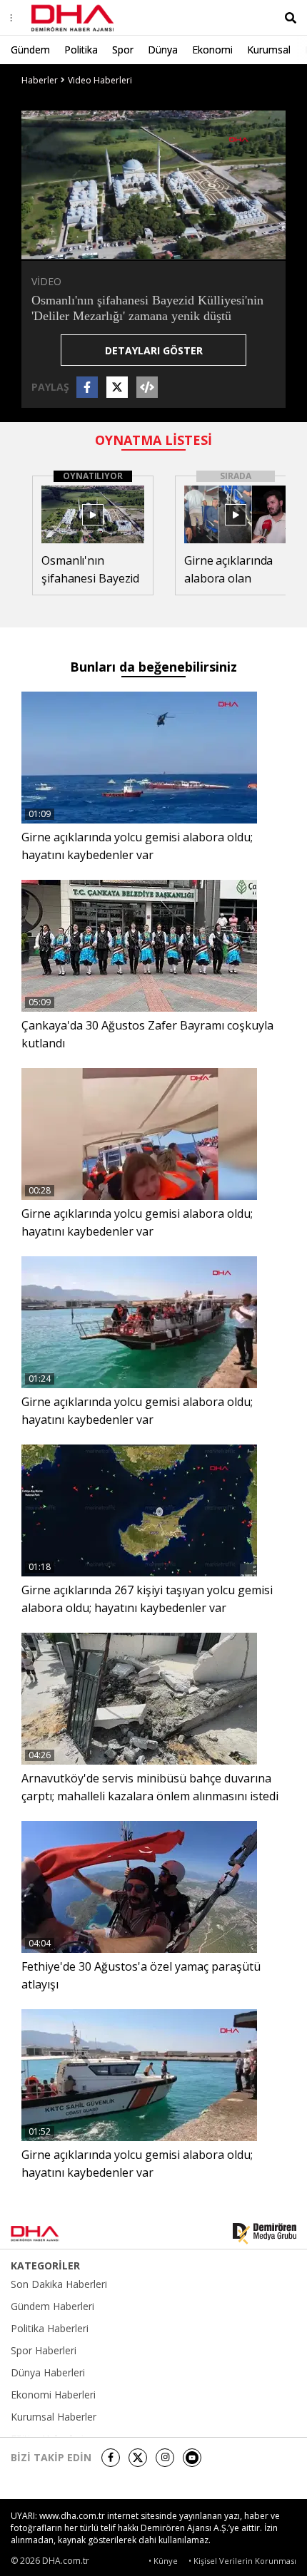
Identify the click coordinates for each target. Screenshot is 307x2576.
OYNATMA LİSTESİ (153, 440)
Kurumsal (269, 50)
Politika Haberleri (50, 2329)
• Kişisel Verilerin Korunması (242, 2561)
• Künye (163, 2561)
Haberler (40, 80)
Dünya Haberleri (48, 2373)
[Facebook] (111, 2458)
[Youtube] (192, 2458)
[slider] (184, 248)
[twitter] (138, 2458)
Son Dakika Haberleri (59, 2284)
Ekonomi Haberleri (53, 2395)
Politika (81, 50)
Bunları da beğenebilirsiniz (153, 667)
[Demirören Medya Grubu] (265, 2234)
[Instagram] (165, 2458)
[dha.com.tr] (53, 2234)
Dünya (163, 50)
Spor (123, 50)
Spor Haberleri (44, 2351)
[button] (64, 248)
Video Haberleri (100, 80)
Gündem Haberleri (52, 2306)
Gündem (30, 50)
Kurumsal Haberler (54, 2417)
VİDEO (46, 281)
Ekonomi (212, 50)
